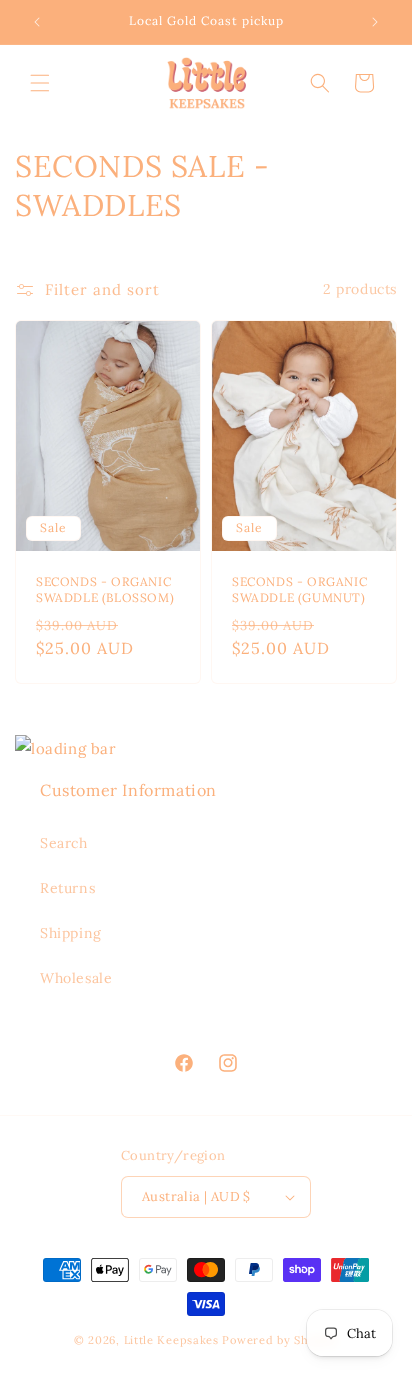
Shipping (71, 933)
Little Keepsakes (171, 1340)
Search (64, 843)
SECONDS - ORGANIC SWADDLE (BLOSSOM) (105, 589)
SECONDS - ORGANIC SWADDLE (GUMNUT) (299, 589)
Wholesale (76, 978)
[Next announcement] (375, 22)
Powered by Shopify (280, 1340)
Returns (67, 888)
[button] (40, 83)
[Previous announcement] (37, 22)
